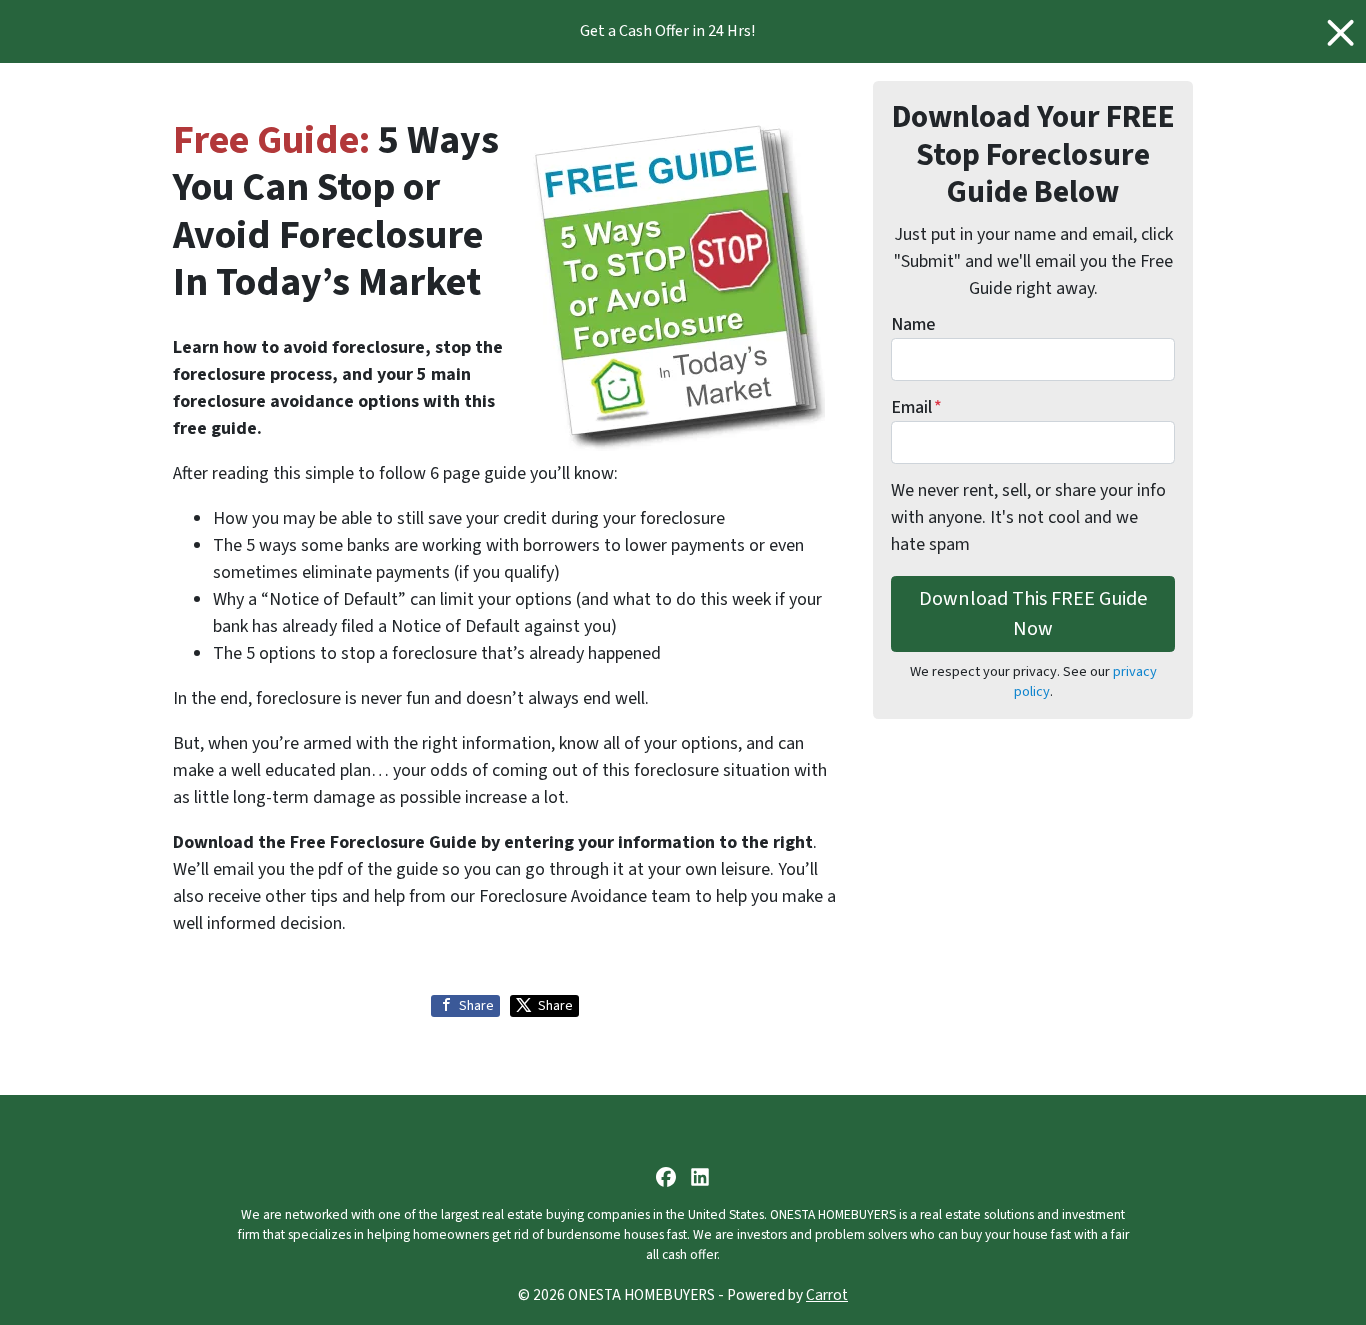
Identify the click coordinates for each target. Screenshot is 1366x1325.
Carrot (827, 1295)
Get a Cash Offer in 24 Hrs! (667, 31)
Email (916, 407)
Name (913, 324)
